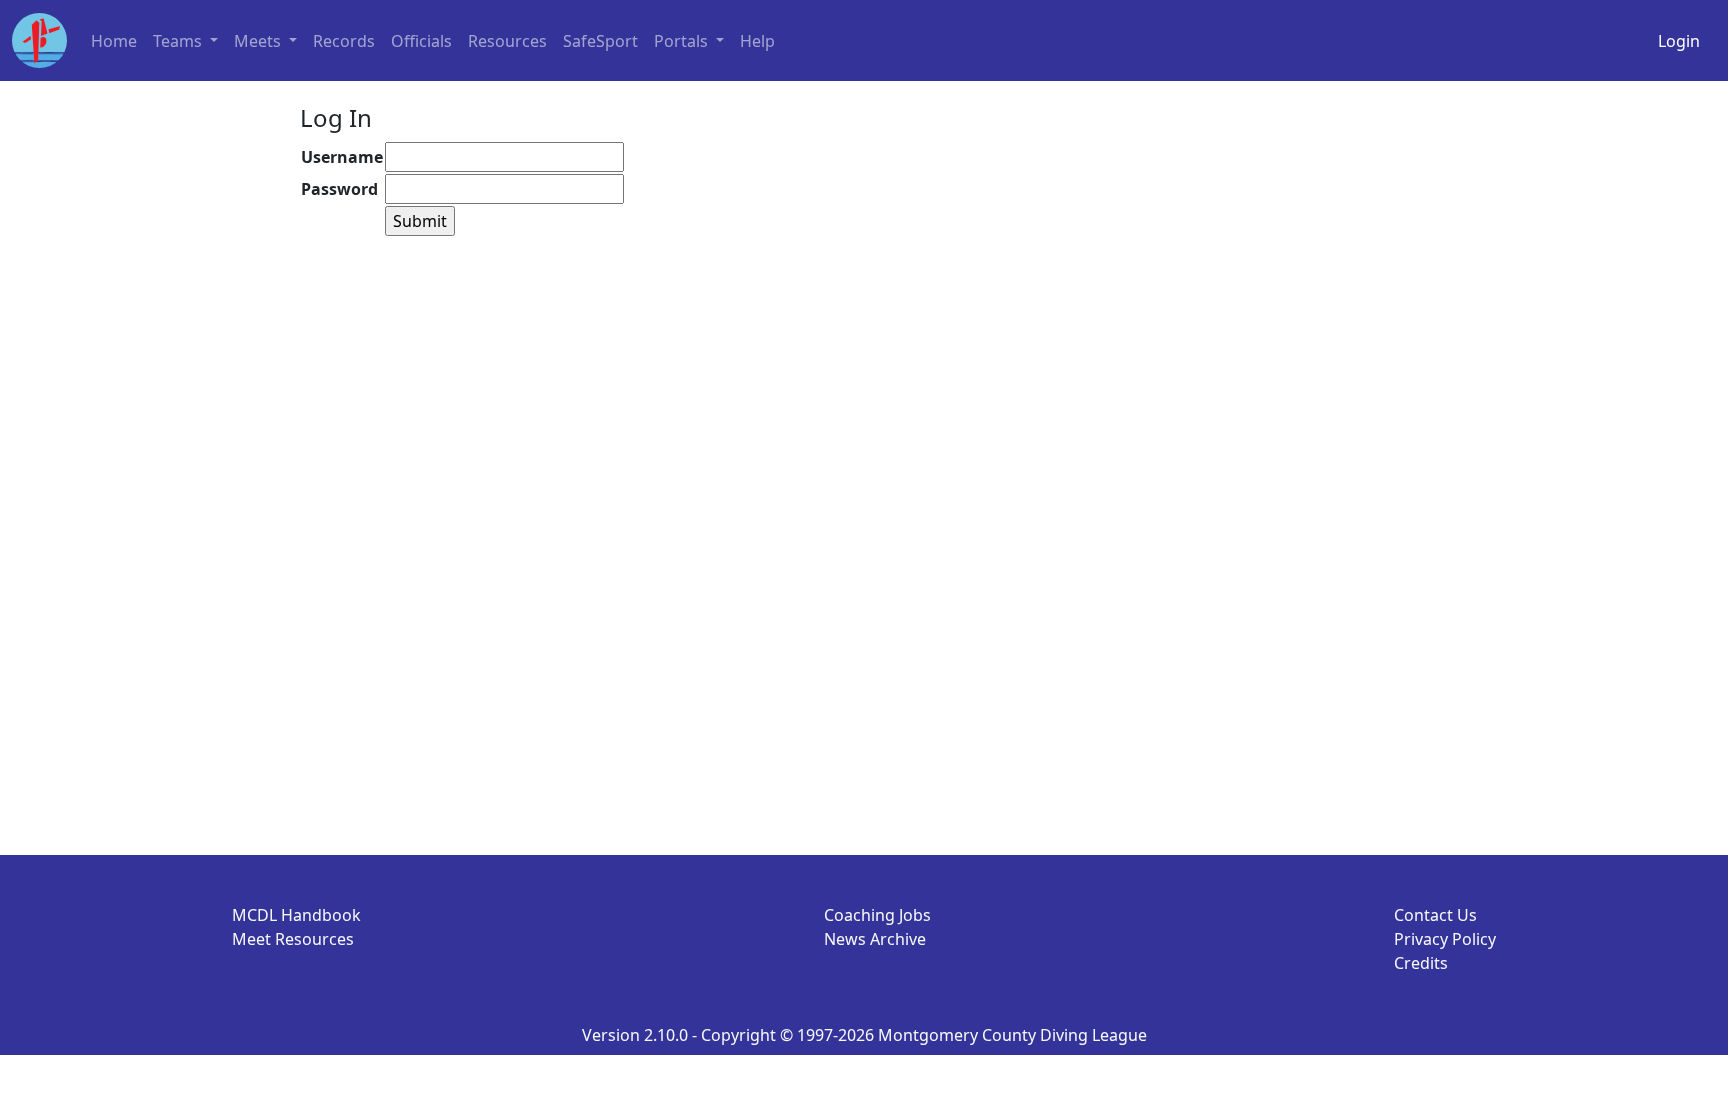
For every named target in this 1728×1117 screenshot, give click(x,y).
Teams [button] (179, 41)
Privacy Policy (1445, 939)
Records (344, 41)
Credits (1421, 963)
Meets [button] (259, 41)
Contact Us (1435, 915)
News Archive (875, 939)
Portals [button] (683, 41)
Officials (421, 41)
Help (757, 41)
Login (1679, 41)
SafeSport (600, 41)
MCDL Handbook (296, 915)
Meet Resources (293, 939)
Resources (507, 41)
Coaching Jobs (877, 915)
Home (114, 41)
